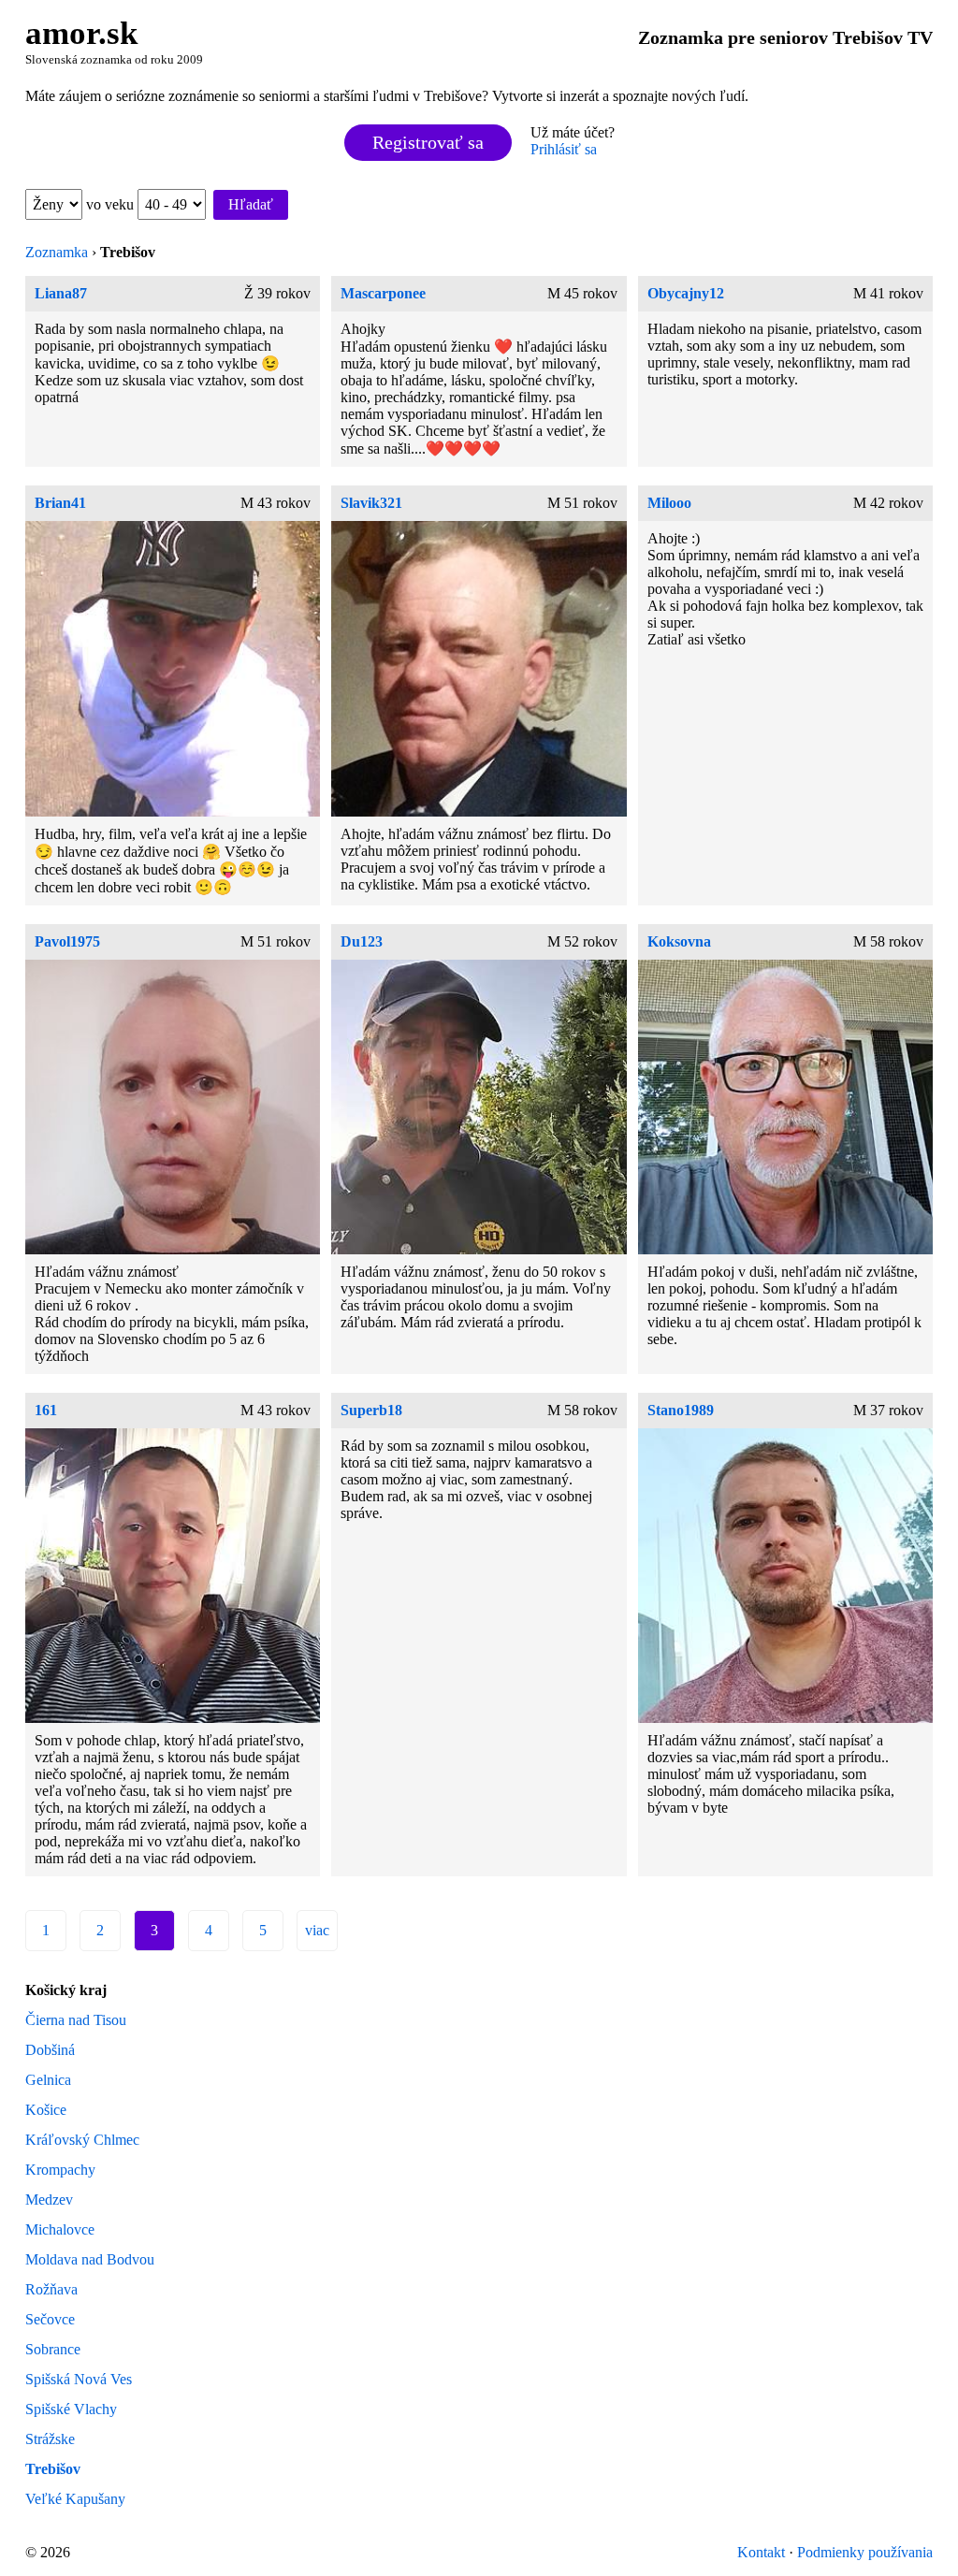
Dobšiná (50, 2050)
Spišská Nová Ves (79, 2379)
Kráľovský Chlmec (82, 2140)
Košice (46, 2110)
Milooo (669, 503)
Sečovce (50, 2319)
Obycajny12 (686, 293)
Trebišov (53, 2469)
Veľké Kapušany (75, 2499)
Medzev (49, 2200)
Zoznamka (57, 252)
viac (317, 1930)
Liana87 (61, 293)
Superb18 (371, 1410)
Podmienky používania (865, 2552)
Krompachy (60, 2170)
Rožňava (51, 2289)
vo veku (112, 204)
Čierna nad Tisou (76, 2020)
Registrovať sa (428, 142)
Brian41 (60, 503)
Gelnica (48, 2080)
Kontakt (761, 2552)
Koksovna (679, 941)
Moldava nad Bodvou (90, 2259)
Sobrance (53, 2349)
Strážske (50, 2439)
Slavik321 (371, 503)
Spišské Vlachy (71, 2409)
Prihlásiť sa (564, 149)
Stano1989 (681, 1410)
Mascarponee (383, 293)
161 (46, 1410)
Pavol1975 (67, 941)
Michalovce (60, 2229)
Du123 (362, 941)
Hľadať (251, 204)
